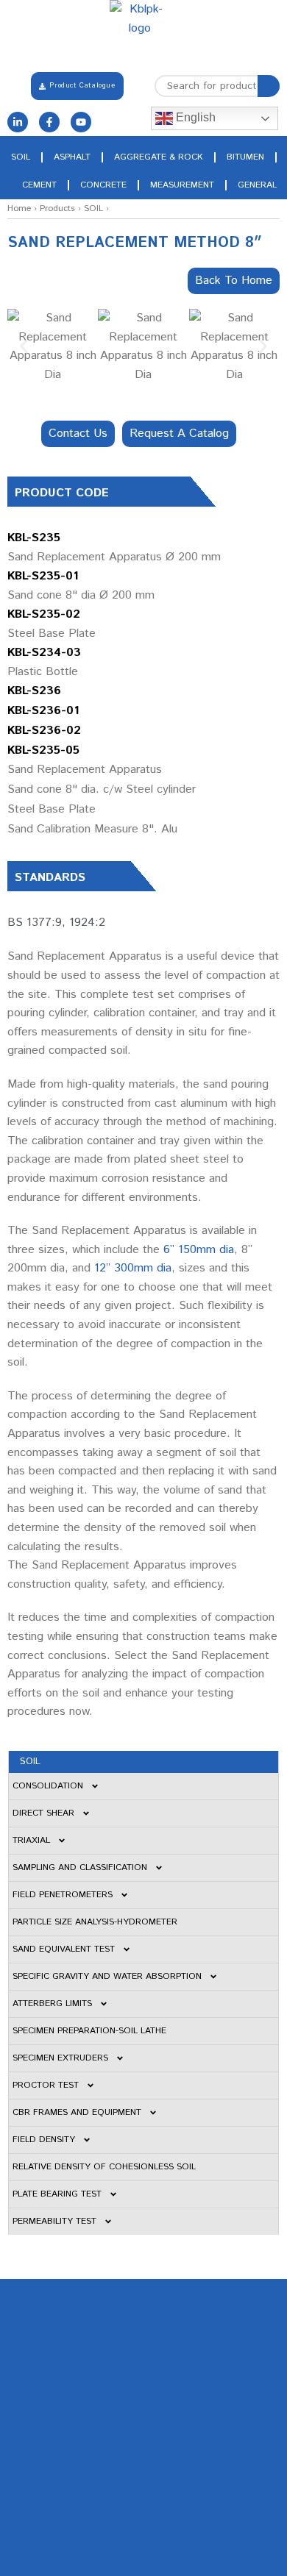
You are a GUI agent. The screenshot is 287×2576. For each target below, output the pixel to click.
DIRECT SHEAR (43, 1813)
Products (57, 208)
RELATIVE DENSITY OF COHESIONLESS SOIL (104, 2167)
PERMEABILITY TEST (54, 2221)
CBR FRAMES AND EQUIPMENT (77, 2112)
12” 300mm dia (133, 1268)
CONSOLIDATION (48, 1786)
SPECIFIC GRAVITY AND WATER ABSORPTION (107, 1976)
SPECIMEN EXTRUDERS (60, 2058)
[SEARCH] (269, 86)
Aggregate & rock (159, 157)
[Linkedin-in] (18, 122)
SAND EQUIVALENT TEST (64, 1949)
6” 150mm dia (199, 1250)
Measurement (182, 185)
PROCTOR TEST (46, 2085)
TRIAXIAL (31, 1840)
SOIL (93, 208)
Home (19, 208)
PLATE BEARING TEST (57, 2194)
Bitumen (245, 157)
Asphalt (72, 157)
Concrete (103, 185)
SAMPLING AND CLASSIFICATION (80, 1867)
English (194, 117)
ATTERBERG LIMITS (52, 2004)
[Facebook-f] (49, 122)
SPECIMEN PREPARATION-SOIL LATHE (89, 2031)
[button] (24, 347)
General (257, 185)
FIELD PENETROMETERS (63, 1895)
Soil (21, 157)
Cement (39, 185)
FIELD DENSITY (44, 2140)
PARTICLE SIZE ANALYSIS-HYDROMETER (95, 1922)
